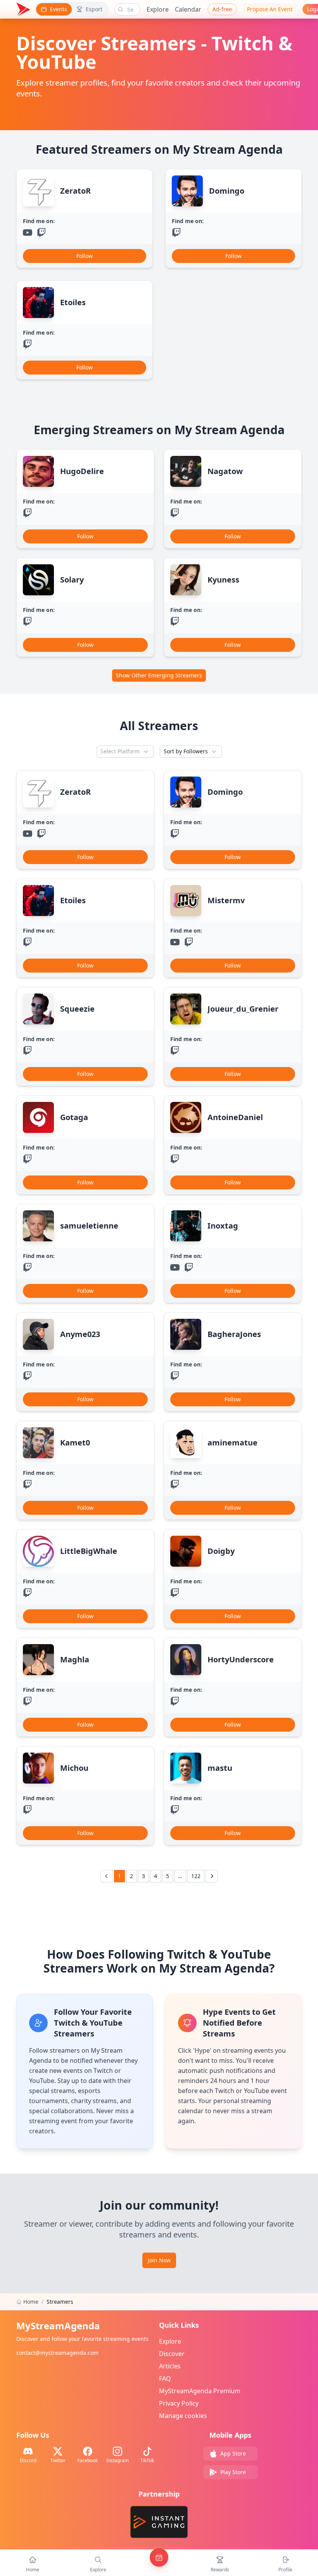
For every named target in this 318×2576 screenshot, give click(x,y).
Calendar (188, 9)
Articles (170, 2366)
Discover (172, 2354)
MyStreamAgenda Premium (200, 2391)
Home (31, 2302)
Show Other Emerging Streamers (159, 675)
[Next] (212, 1876)
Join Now (159, 2260)
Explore (158, 9)
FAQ (165, 2378)
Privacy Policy (179, 2403)
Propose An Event (270, 9)
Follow (85, 256)
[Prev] (107, 1876)
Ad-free (222, 9)
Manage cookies (183, 2416)
